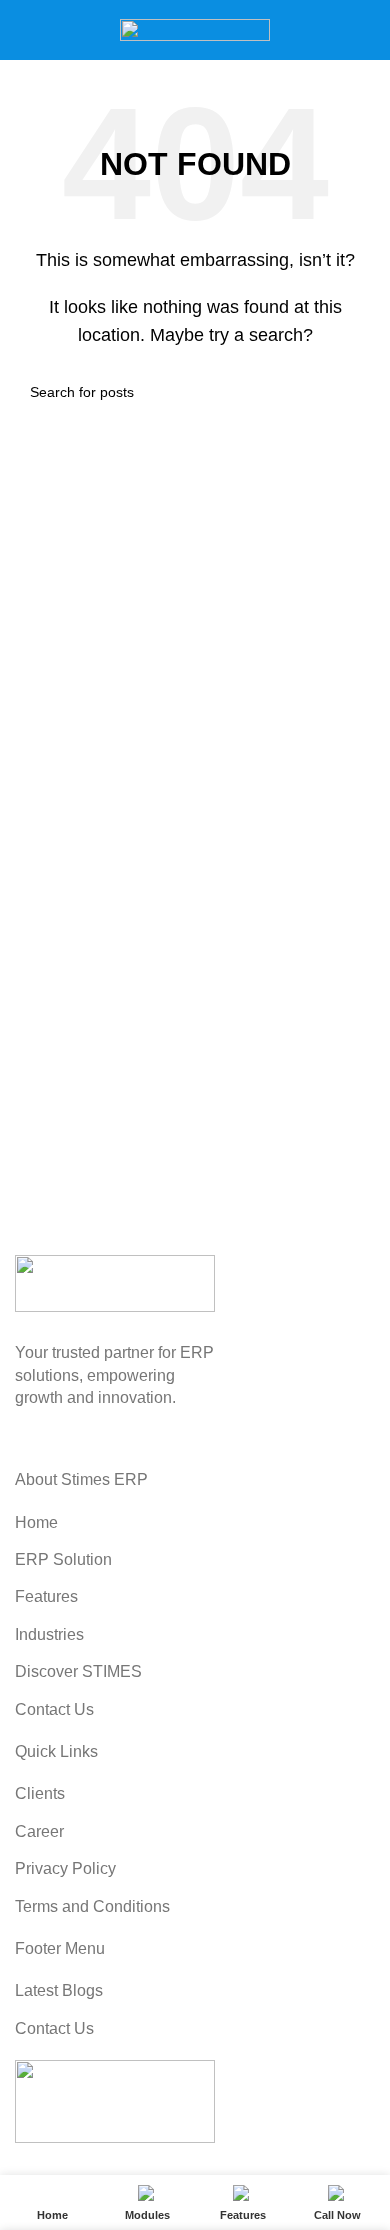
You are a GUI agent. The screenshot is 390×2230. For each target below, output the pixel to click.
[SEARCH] (352, 392)
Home (36, 1522)
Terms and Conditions (92, 1906)
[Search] (367, 30)
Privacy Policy (65, 1868)
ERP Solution (63, 1559)
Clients (40, 1793)
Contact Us (54, 1709)
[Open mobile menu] (23, 30)
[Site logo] (195, 28)
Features (46, 1596)
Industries (49, 1634)
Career (39, 1831)
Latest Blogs (59, 1990)
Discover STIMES (78, 1671)
